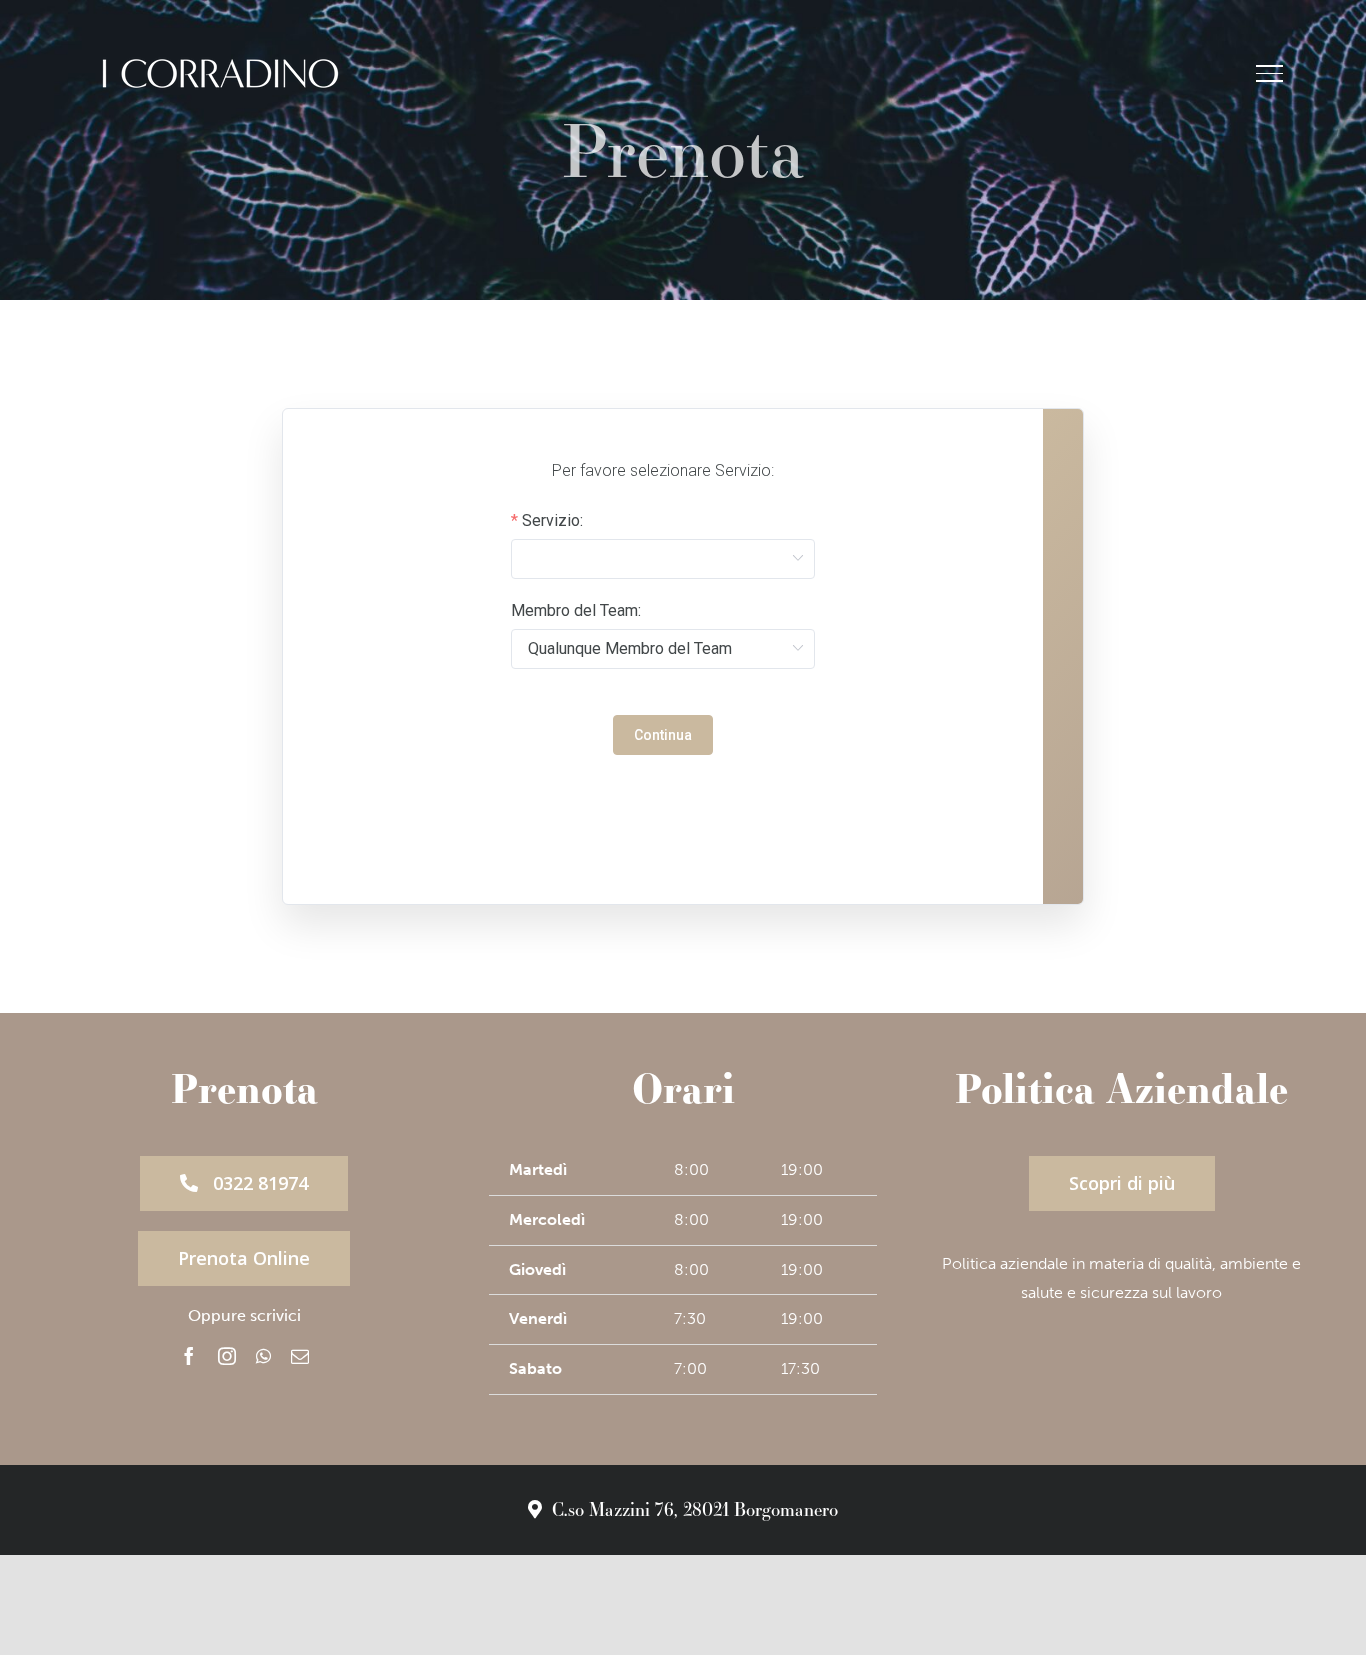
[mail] (300, 1356)
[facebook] (189, 1356)
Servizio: (552, 521)
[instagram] (227, 1356)
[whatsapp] (263, 1356)
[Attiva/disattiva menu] (1269, 73)
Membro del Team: (576, 611)
